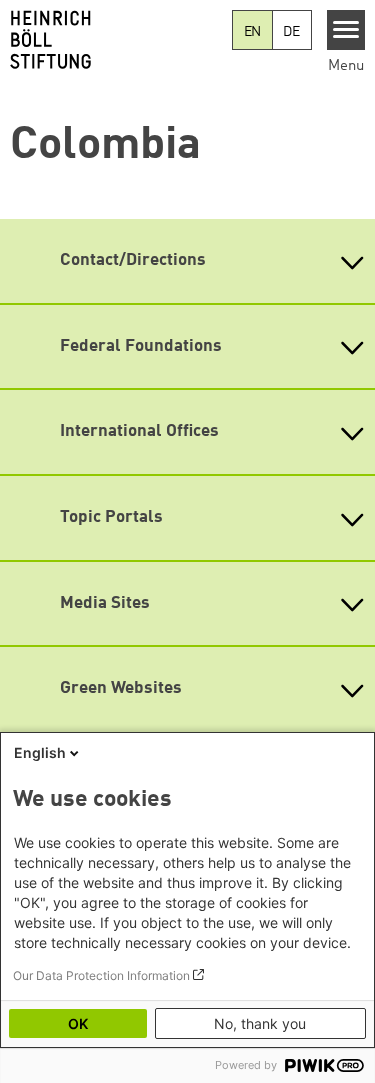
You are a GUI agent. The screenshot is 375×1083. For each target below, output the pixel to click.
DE (291, 32)
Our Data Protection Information (101, 975)
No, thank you (260, 1023)
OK (78, 1023)
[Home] (116, 40)
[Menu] (346, 30)
